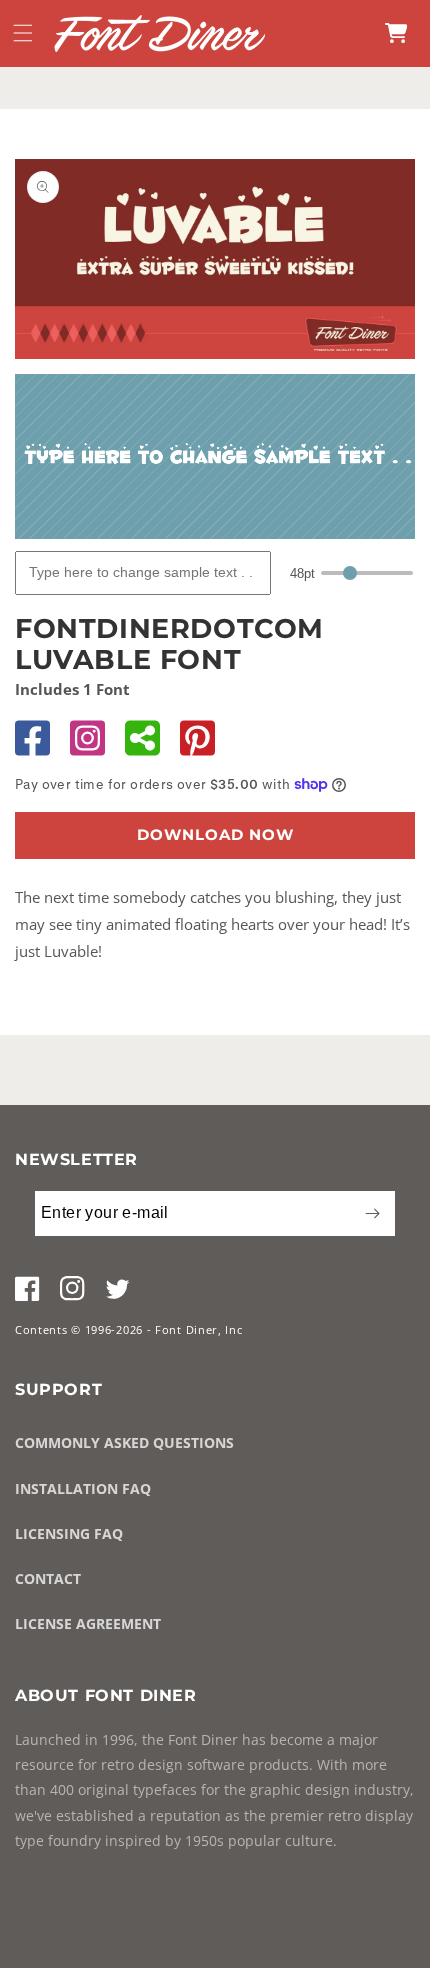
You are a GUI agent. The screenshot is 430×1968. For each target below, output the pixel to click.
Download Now (215, 834)
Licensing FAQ (69, 1533)
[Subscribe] (372, 1213)
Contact (48, 1578)
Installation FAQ (83, 1488)
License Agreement (88, 1623)
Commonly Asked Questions (124, 1442)
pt (302, 573)
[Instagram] (87, 738)
